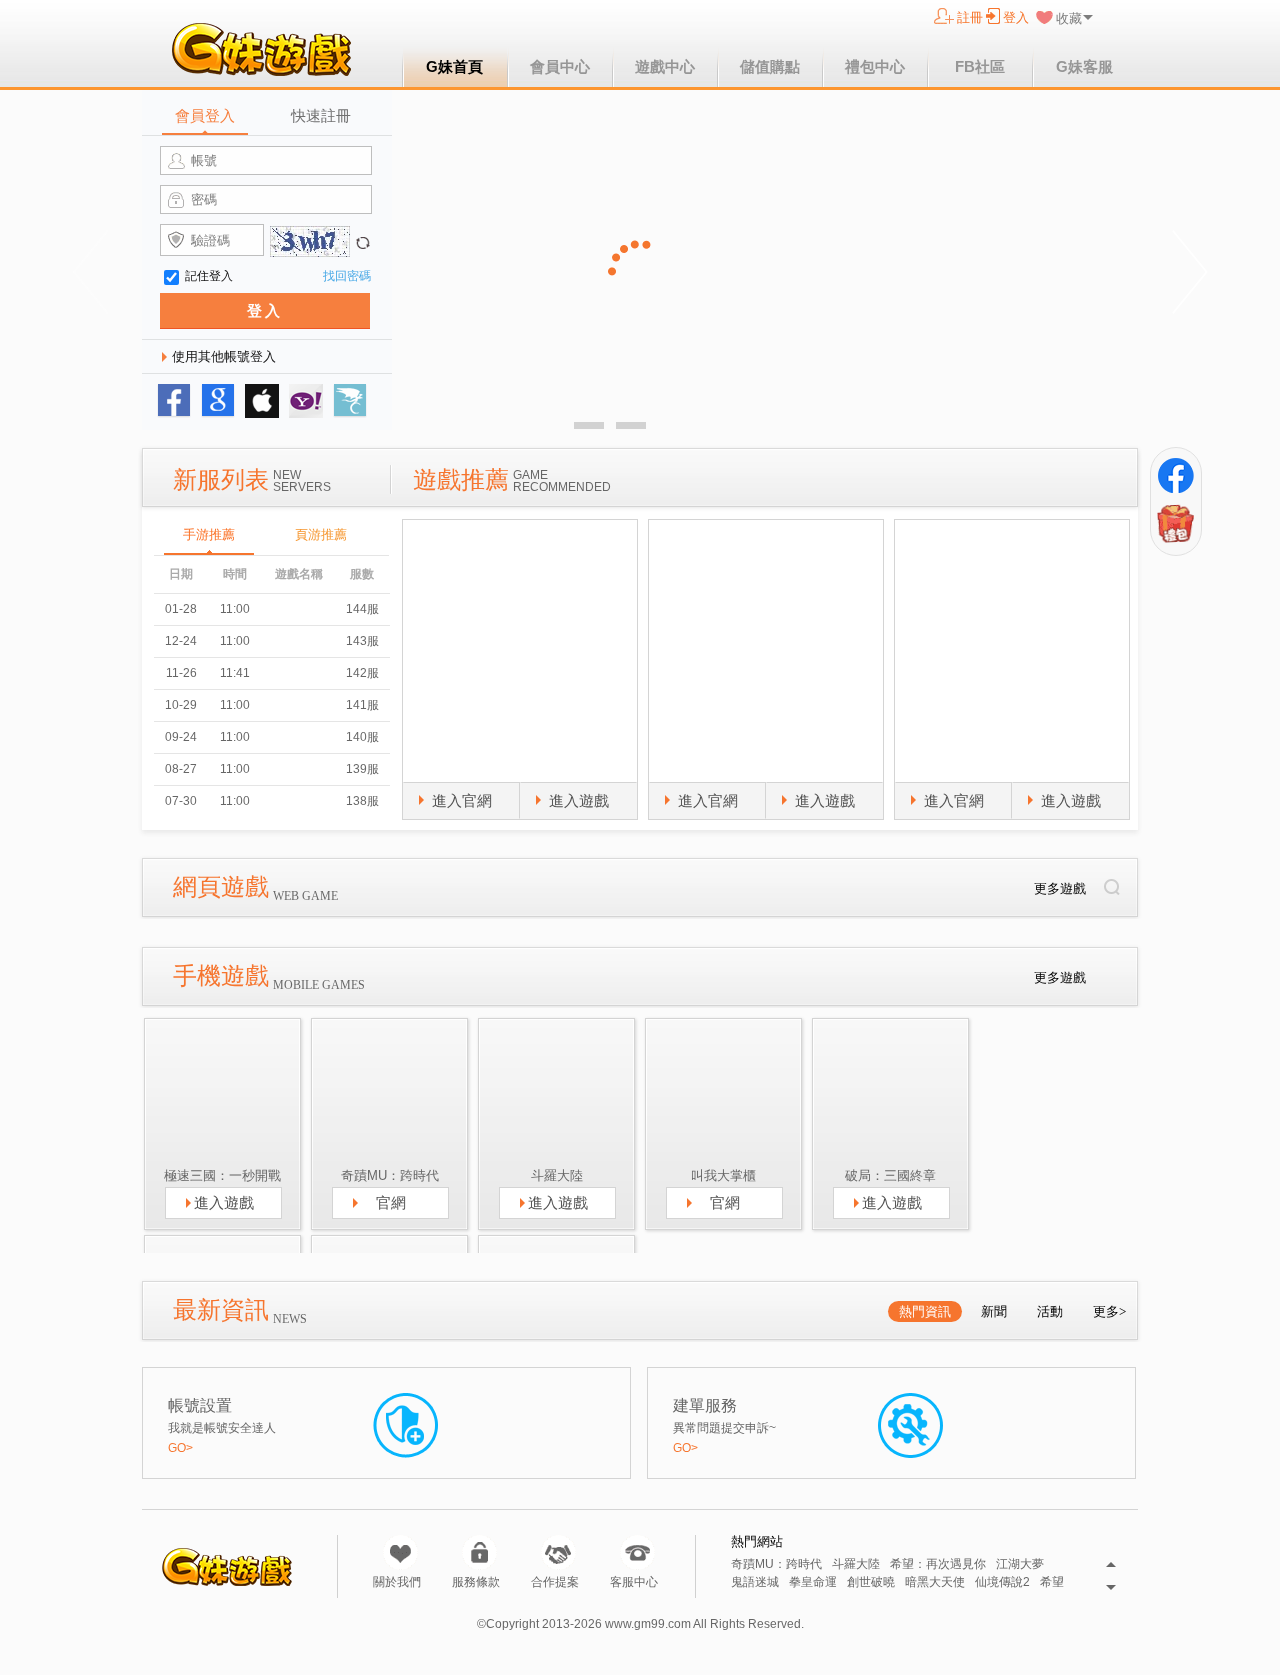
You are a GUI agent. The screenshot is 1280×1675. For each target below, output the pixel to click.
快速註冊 (321, 115)
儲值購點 (770, 66)
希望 (1052, 1582)
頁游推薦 (321, 534)
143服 (362, 641)
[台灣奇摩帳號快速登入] (306, 401)
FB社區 (980, 66)
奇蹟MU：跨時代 (776, 1564)
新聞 (994, 1311)
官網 (391, 1202)
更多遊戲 (1060, 888)
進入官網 (462, 800)
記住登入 (209, 276)
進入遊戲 (579, 800)
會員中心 (560, 66)
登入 (1016, 17)
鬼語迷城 (755, 1582)
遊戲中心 (665, 66)
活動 (1050, 1311)
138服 (362, 801)
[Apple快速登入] (262, 401)
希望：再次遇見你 (938, 1564)
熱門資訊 (925, 1311)
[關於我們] (400, 1552)
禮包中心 (875, 66)
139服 (362, 769)
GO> (180, 1448)
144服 (362, 609)
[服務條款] (479, 1552)
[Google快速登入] (218, 401)
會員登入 (205, 115)
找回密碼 (347, 276)
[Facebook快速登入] (174, 401)
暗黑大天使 (935, 1582)
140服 (362, 737)
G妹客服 (1084, 66)
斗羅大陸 (856, 1564)
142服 (362, 673)
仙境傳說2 (1002, 1582)
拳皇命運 (813, 1582)
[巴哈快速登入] (350, 401)
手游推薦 (209, 534)
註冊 (970, 17)
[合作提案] (558, 1552)
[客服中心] (637, 1552)
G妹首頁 (454, 66)
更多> (1109, 1311)
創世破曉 (871, 1582)
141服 (362, 705)
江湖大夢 (1020, 1564)
